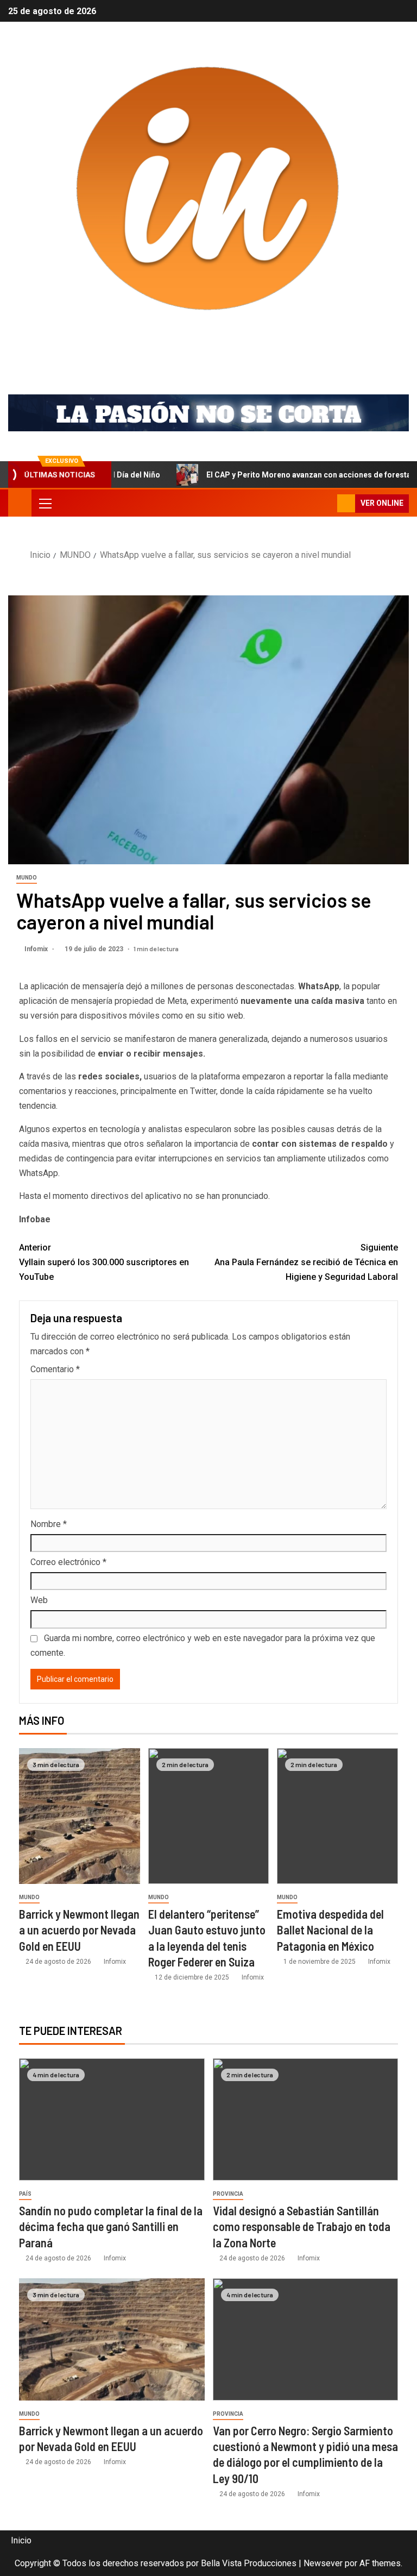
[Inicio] (20, 502)
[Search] (328, 503)
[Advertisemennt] (208, 413)
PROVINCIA (228, 2194)
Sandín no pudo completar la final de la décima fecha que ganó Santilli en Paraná (111, 2226)
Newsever (323, 2563)
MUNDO (27, 878)
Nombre (49, 1524)
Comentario (55, 1369)
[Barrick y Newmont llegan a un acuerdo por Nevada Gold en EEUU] (80, 1816)
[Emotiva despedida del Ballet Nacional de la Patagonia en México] (337, 1816)
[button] (45, 503)
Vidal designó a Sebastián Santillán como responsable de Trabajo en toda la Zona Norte (302, 2226)
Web (39, 1600)
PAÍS (25, 2194)
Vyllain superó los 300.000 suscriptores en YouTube (104, 1262)
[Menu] (45, 503)
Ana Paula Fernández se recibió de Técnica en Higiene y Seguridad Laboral (306, 1262)
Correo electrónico (68, 1562)
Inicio (21, 2540)
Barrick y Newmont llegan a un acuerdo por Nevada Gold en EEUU (79, 1930)
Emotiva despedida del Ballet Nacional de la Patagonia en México (330, 1930)
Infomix (209, 347)
